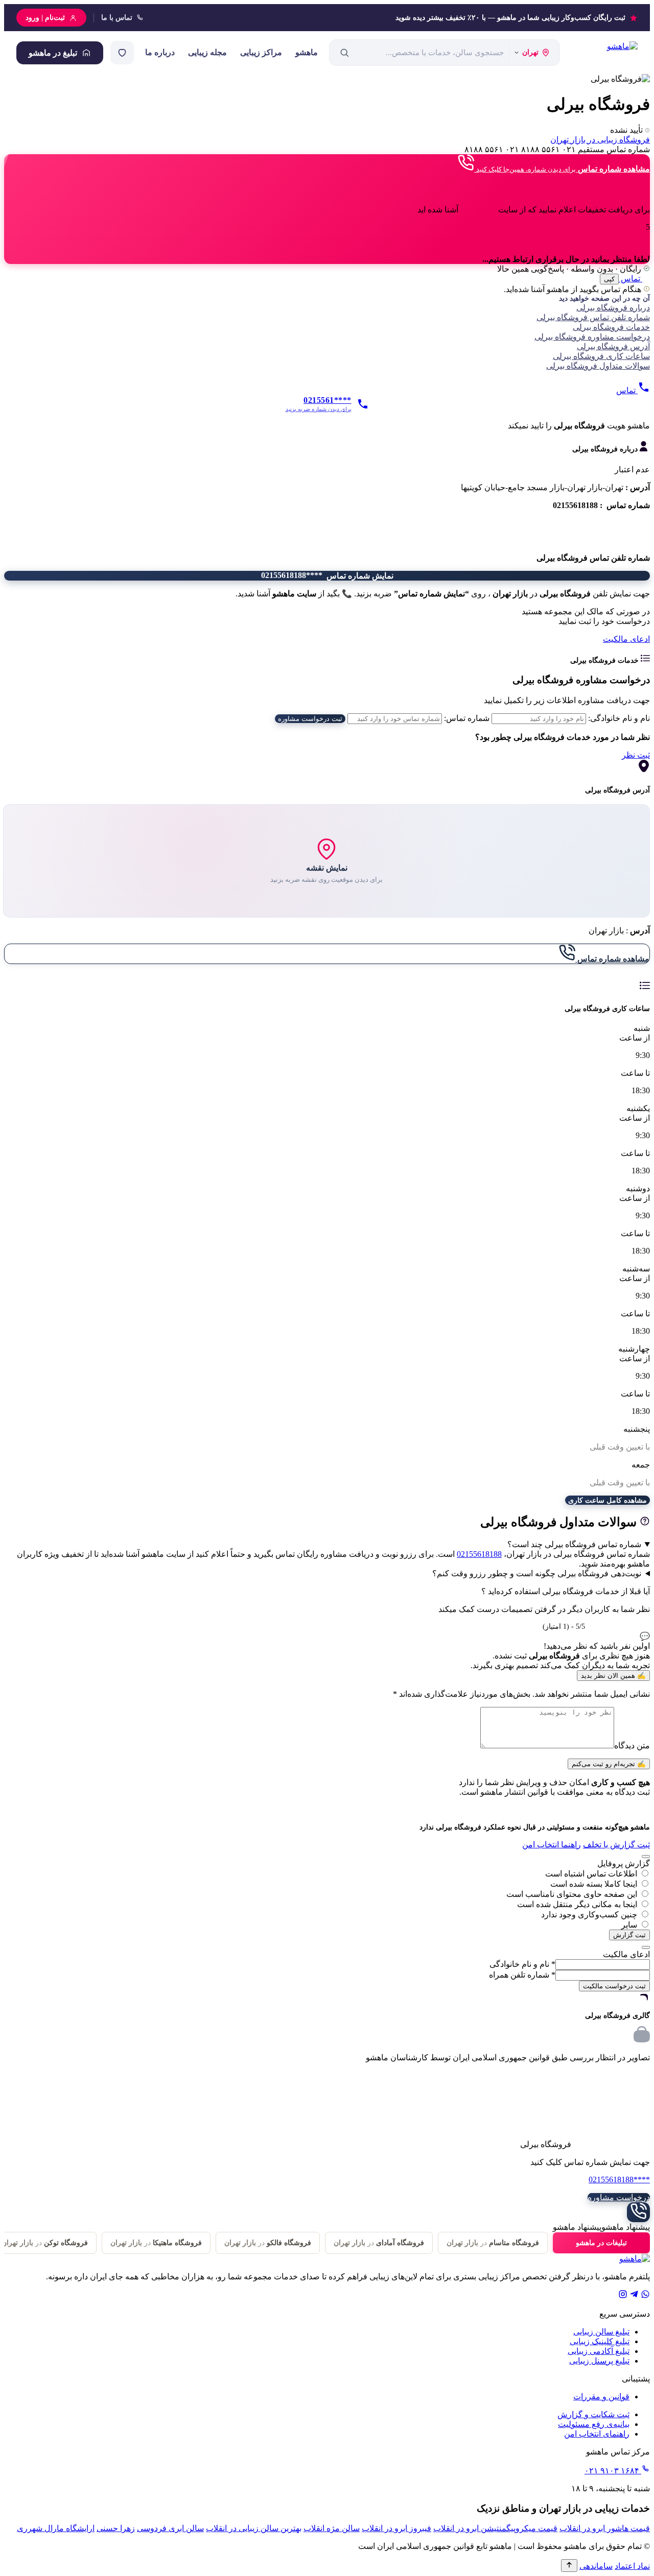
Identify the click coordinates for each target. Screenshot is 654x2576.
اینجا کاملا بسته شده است (594, 1884)
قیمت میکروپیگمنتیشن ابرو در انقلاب (495, 2528)
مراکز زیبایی (261, 52)
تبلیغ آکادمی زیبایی (599, 2351)
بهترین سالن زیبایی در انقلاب (254, 2528)
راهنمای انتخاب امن (597, 2434)
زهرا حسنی (116, 2528)
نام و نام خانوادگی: (619, 718)
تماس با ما (117, 18)
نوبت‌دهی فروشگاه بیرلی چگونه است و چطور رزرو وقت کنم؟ (537, 1573)
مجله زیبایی (207, 52)
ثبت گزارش (629, 1935)
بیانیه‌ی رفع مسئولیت (594, 2424)
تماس (630, 279)
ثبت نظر (636, 755)
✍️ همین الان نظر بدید (613, 1676)
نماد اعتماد (632, 2566)
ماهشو (307, 52)
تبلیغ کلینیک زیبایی (600, 2341)
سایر (629, 1925)
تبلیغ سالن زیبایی (601, 2332)
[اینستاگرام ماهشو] (623, 2296)
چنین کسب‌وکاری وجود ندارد (589, 1915)
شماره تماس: (467, 718)
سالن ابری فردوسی (170, 2528)
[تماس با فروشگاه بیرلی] (638, 2212)
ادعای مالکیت (626, 639)
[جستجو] (344, 53)
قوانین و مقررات (601, 2397)
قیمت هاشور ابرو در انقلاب (605, 2528)
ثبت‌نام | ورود (45, 18)
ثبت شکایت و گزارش (593, 2414)
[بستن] (646, 1857)
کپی (609, 279)
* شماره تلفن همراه (522, 1975)
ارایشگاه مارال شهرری (56, 2528)
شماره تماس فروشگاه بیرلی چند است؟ (574, 1544)
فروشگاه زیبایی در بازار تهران (600, 140)
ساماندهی (596, 2566)
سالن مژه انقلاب (332, 2528)
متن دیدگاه (632, 1746)
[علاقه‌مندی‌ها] (122, 53)
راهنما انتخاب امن (552, 1845)
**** (619, 2180)
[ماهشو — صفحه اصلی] (604, 53)
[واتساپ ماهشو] (645, 2296)
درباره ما (160, 52)
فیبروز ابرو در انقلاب (396, 2528)
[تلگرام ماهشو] (634, 2296)
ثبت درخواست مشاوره (310, 719)
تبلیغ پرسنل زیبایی (599, 2361)
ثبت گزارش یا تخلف (616, 1845)
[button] (327, 426)
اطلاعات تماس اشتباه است (591, 1874)
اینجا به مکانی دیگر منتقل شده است (577, 1904)
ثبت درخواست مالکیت (614, 1986)
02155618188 (479, 1554)
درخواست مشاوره (619, 2197)
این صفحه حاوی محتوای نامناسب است (572, 1894)
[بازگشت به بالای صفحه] (569, 2566)
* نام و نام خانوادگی (522, 1964)
